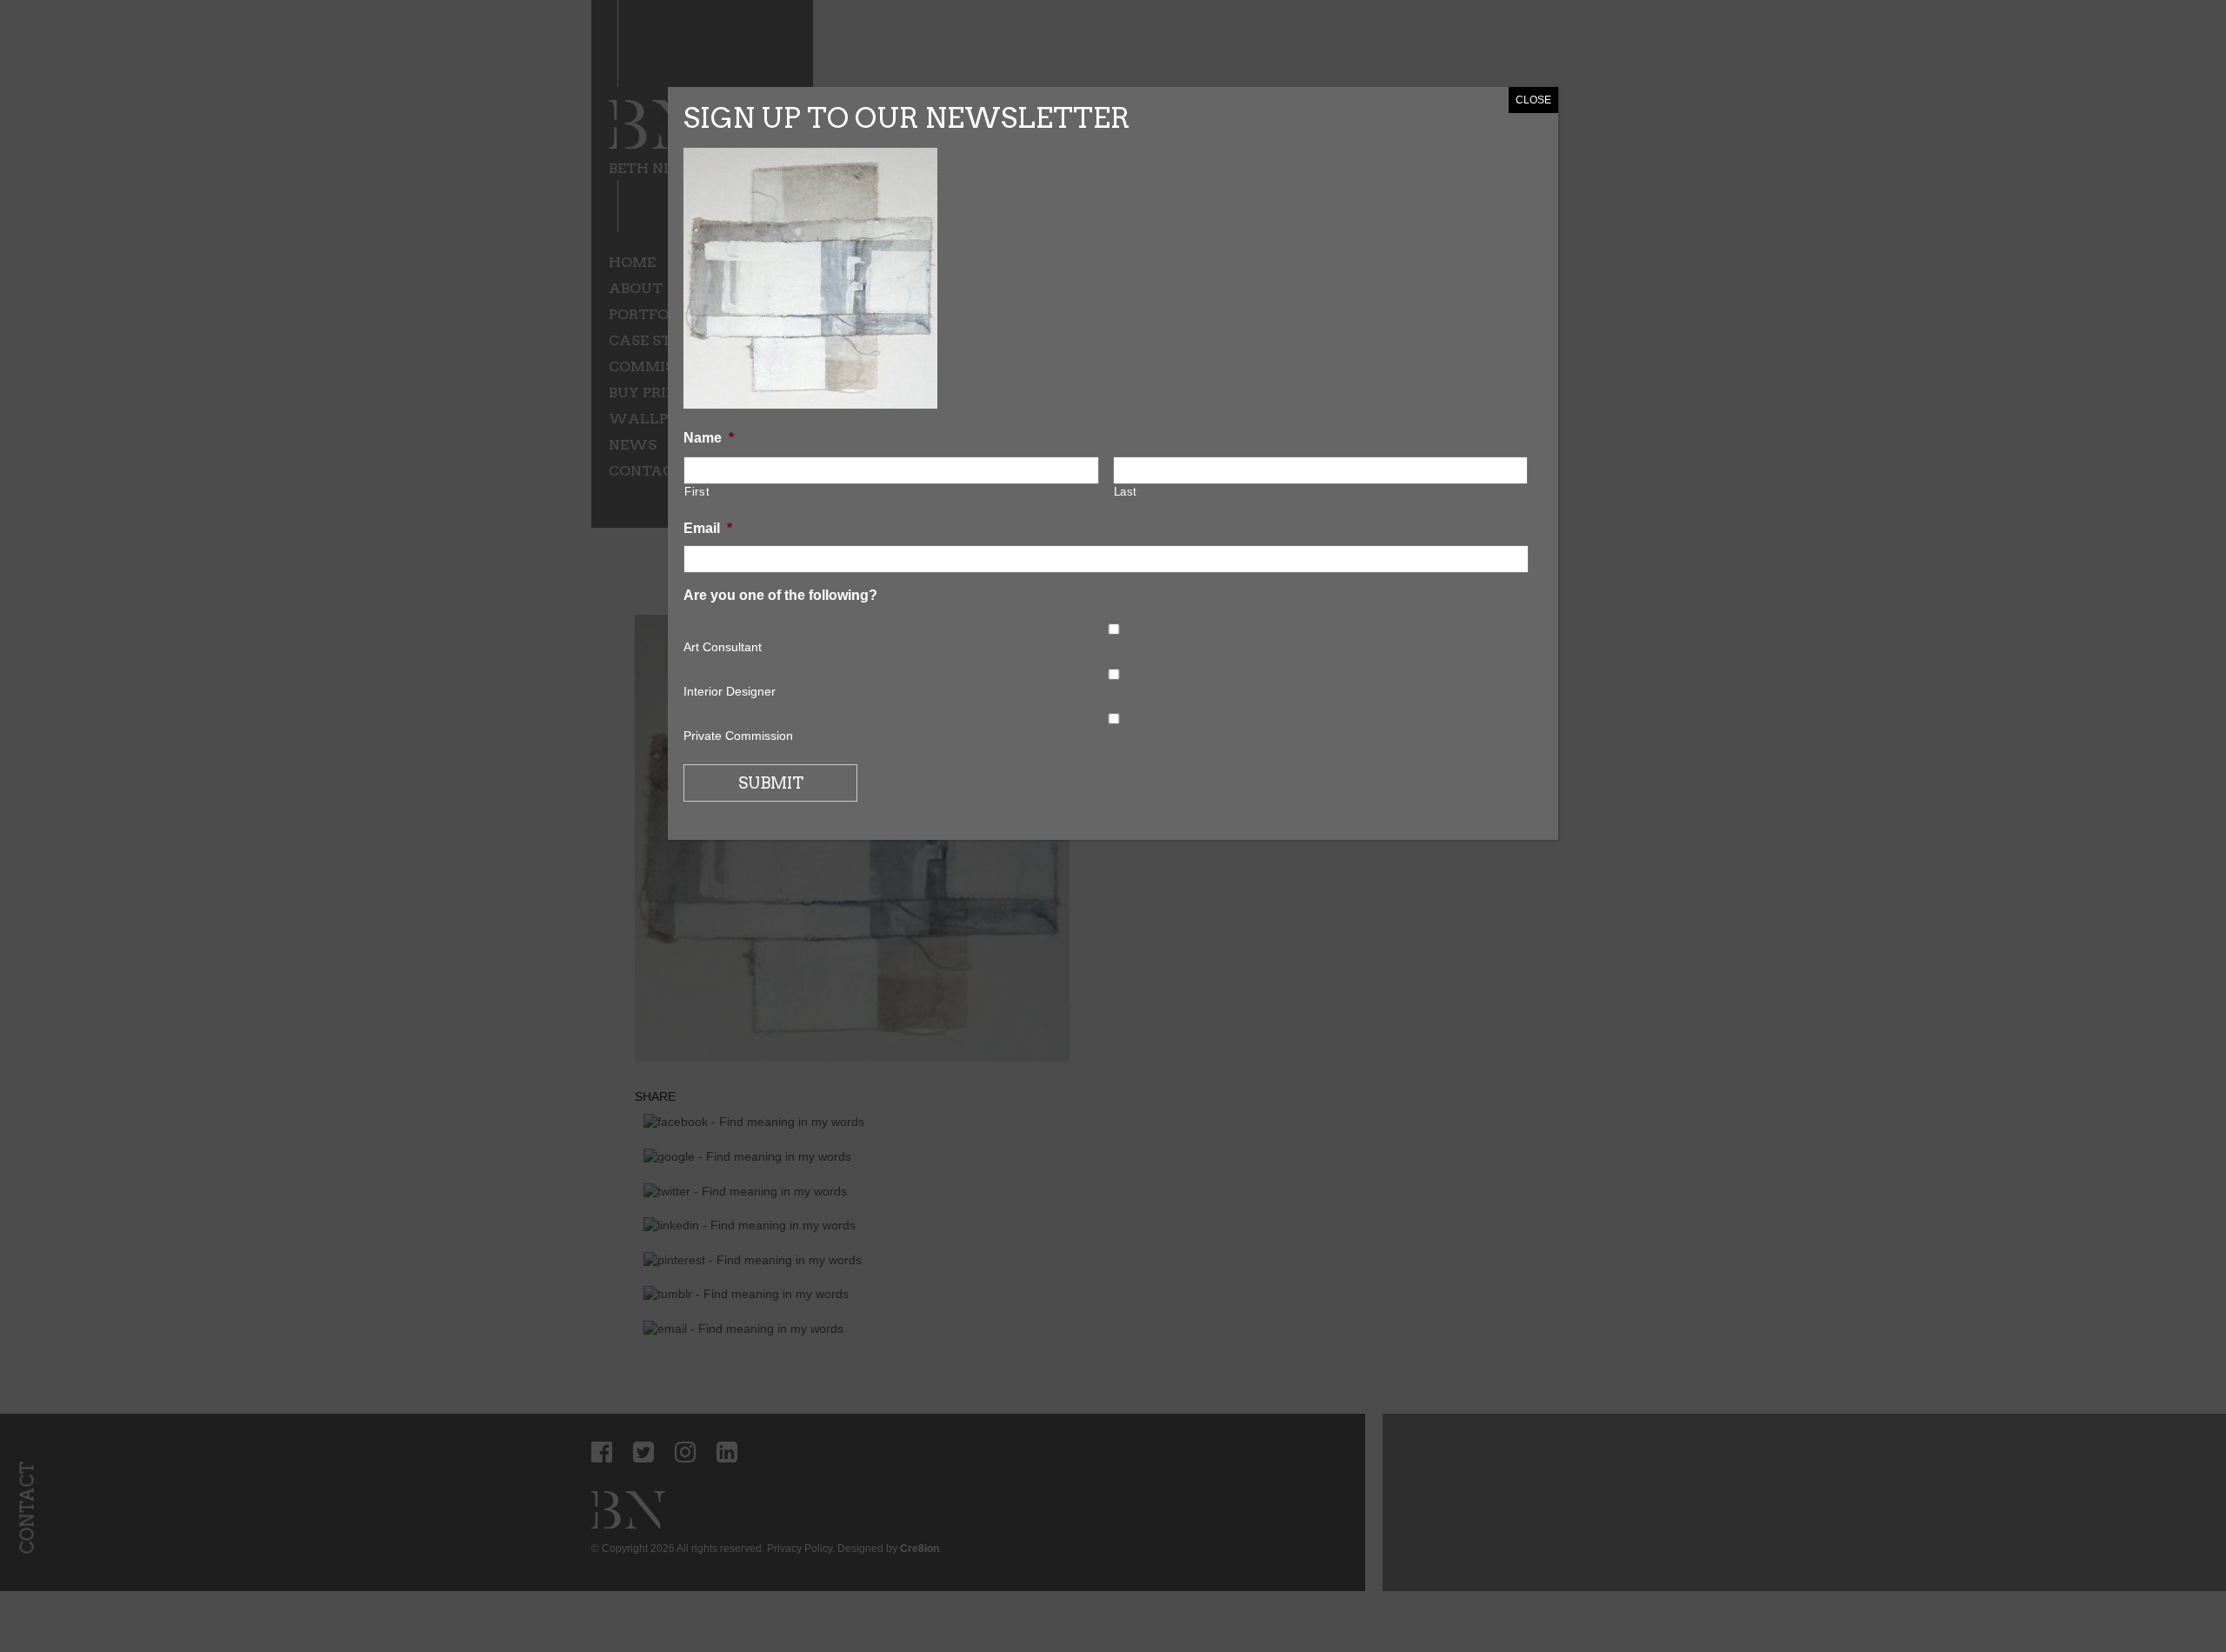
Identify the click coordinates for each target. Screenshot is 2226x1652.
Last (1126, 492)
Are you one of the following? (780, 595)
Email (708, 528)
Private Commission (738, 736)
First (697, 492)
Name (709, 438)
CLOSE (1533, 100)
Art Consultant (723, 647)
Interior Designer (730, 691)
